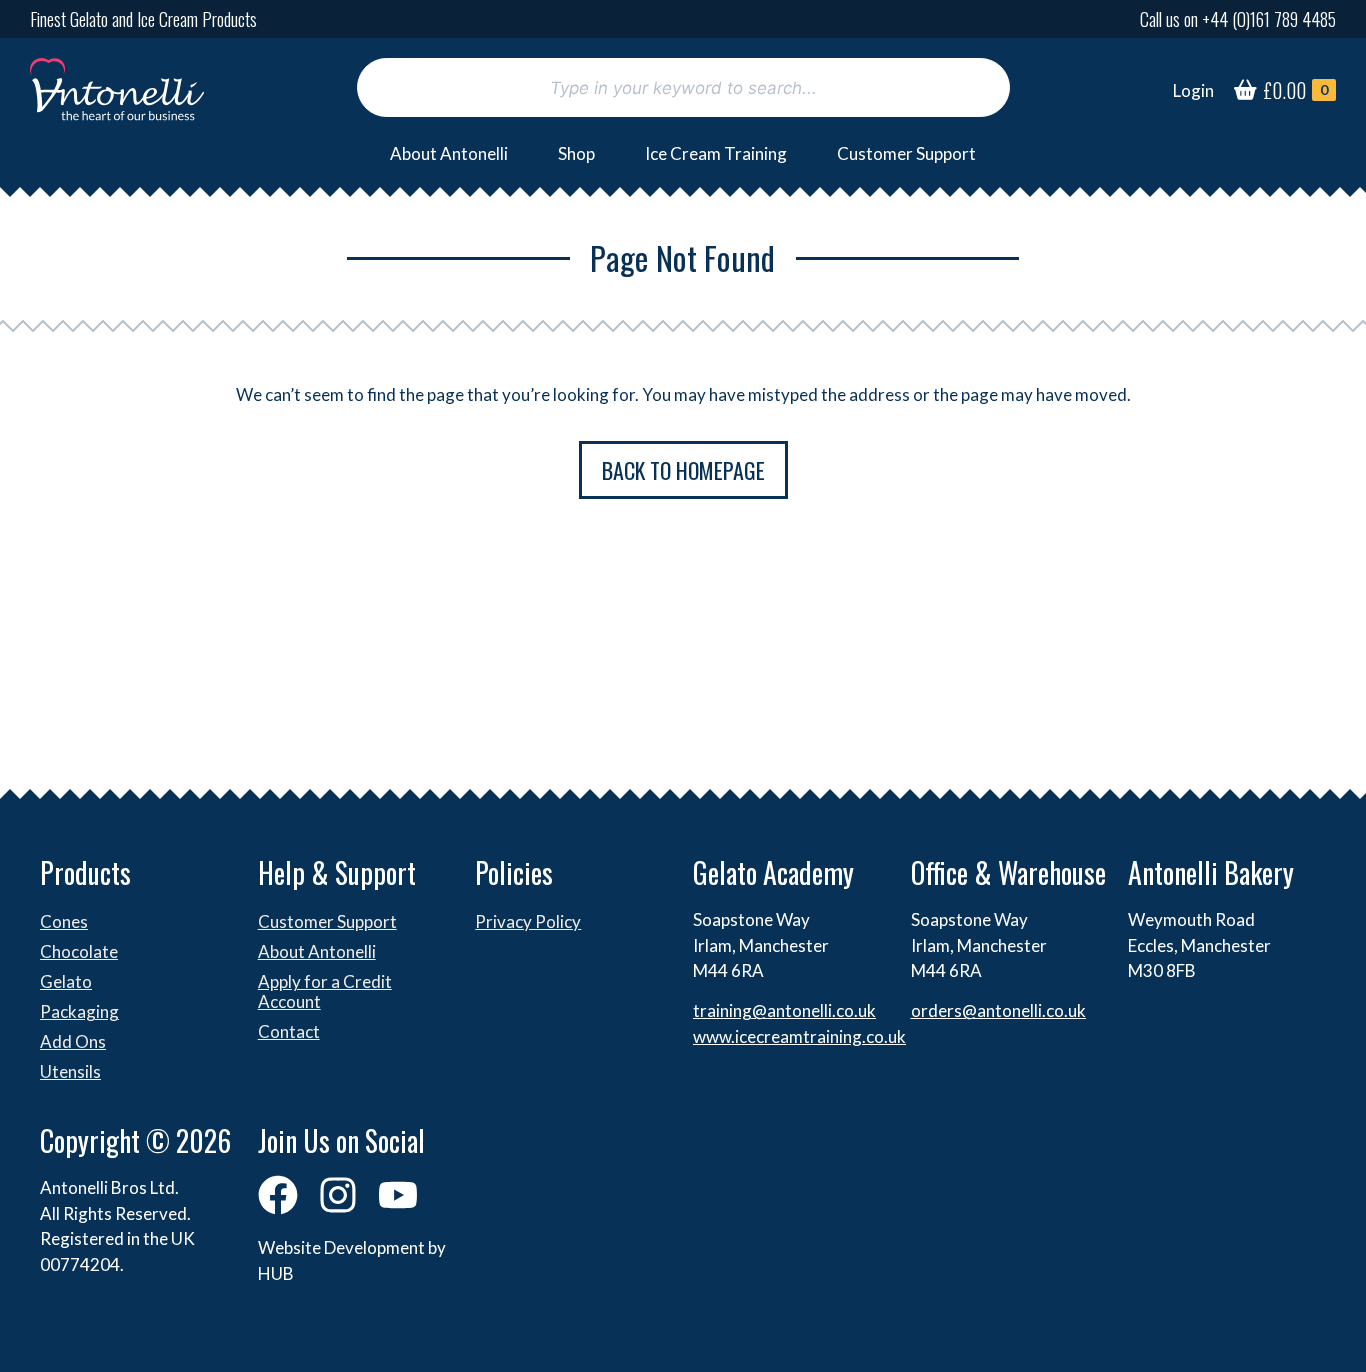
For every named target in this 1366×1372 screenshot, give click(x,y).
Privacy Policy (528, 921)
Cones (64, 921)
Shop (576, 153)
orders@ (944, 1010)
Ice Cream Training (716, 153)
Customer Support (906, 153)
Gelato (66, 981)
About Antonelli (449, 153)
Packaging (79, 1011)
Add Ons (73, 1041)
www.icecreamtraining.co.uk (799, 1036)
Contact (289, 1031)
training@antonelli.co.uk (784, 1010)
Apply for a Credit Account (325, 991)
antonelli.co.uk (1031, 1010)
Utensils (70, 1071)
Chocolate (79, 951)
